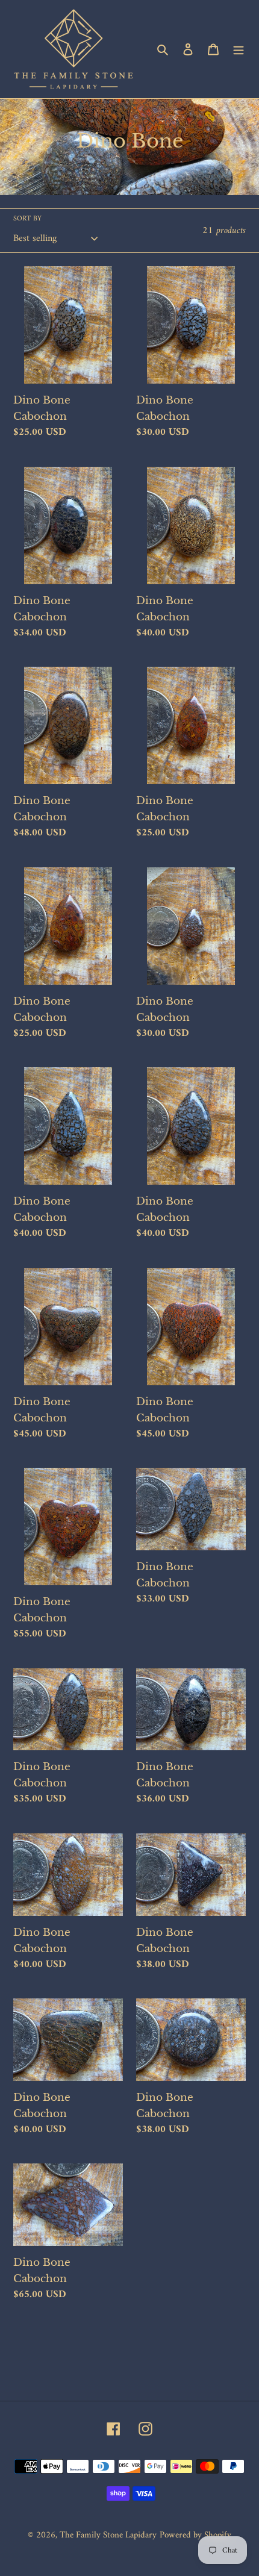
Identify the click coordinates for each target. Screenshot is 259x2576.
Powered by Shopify (195, 2535)
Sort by (27, 219)
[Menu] (239, 49)
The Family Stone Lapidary (108, 2535)
